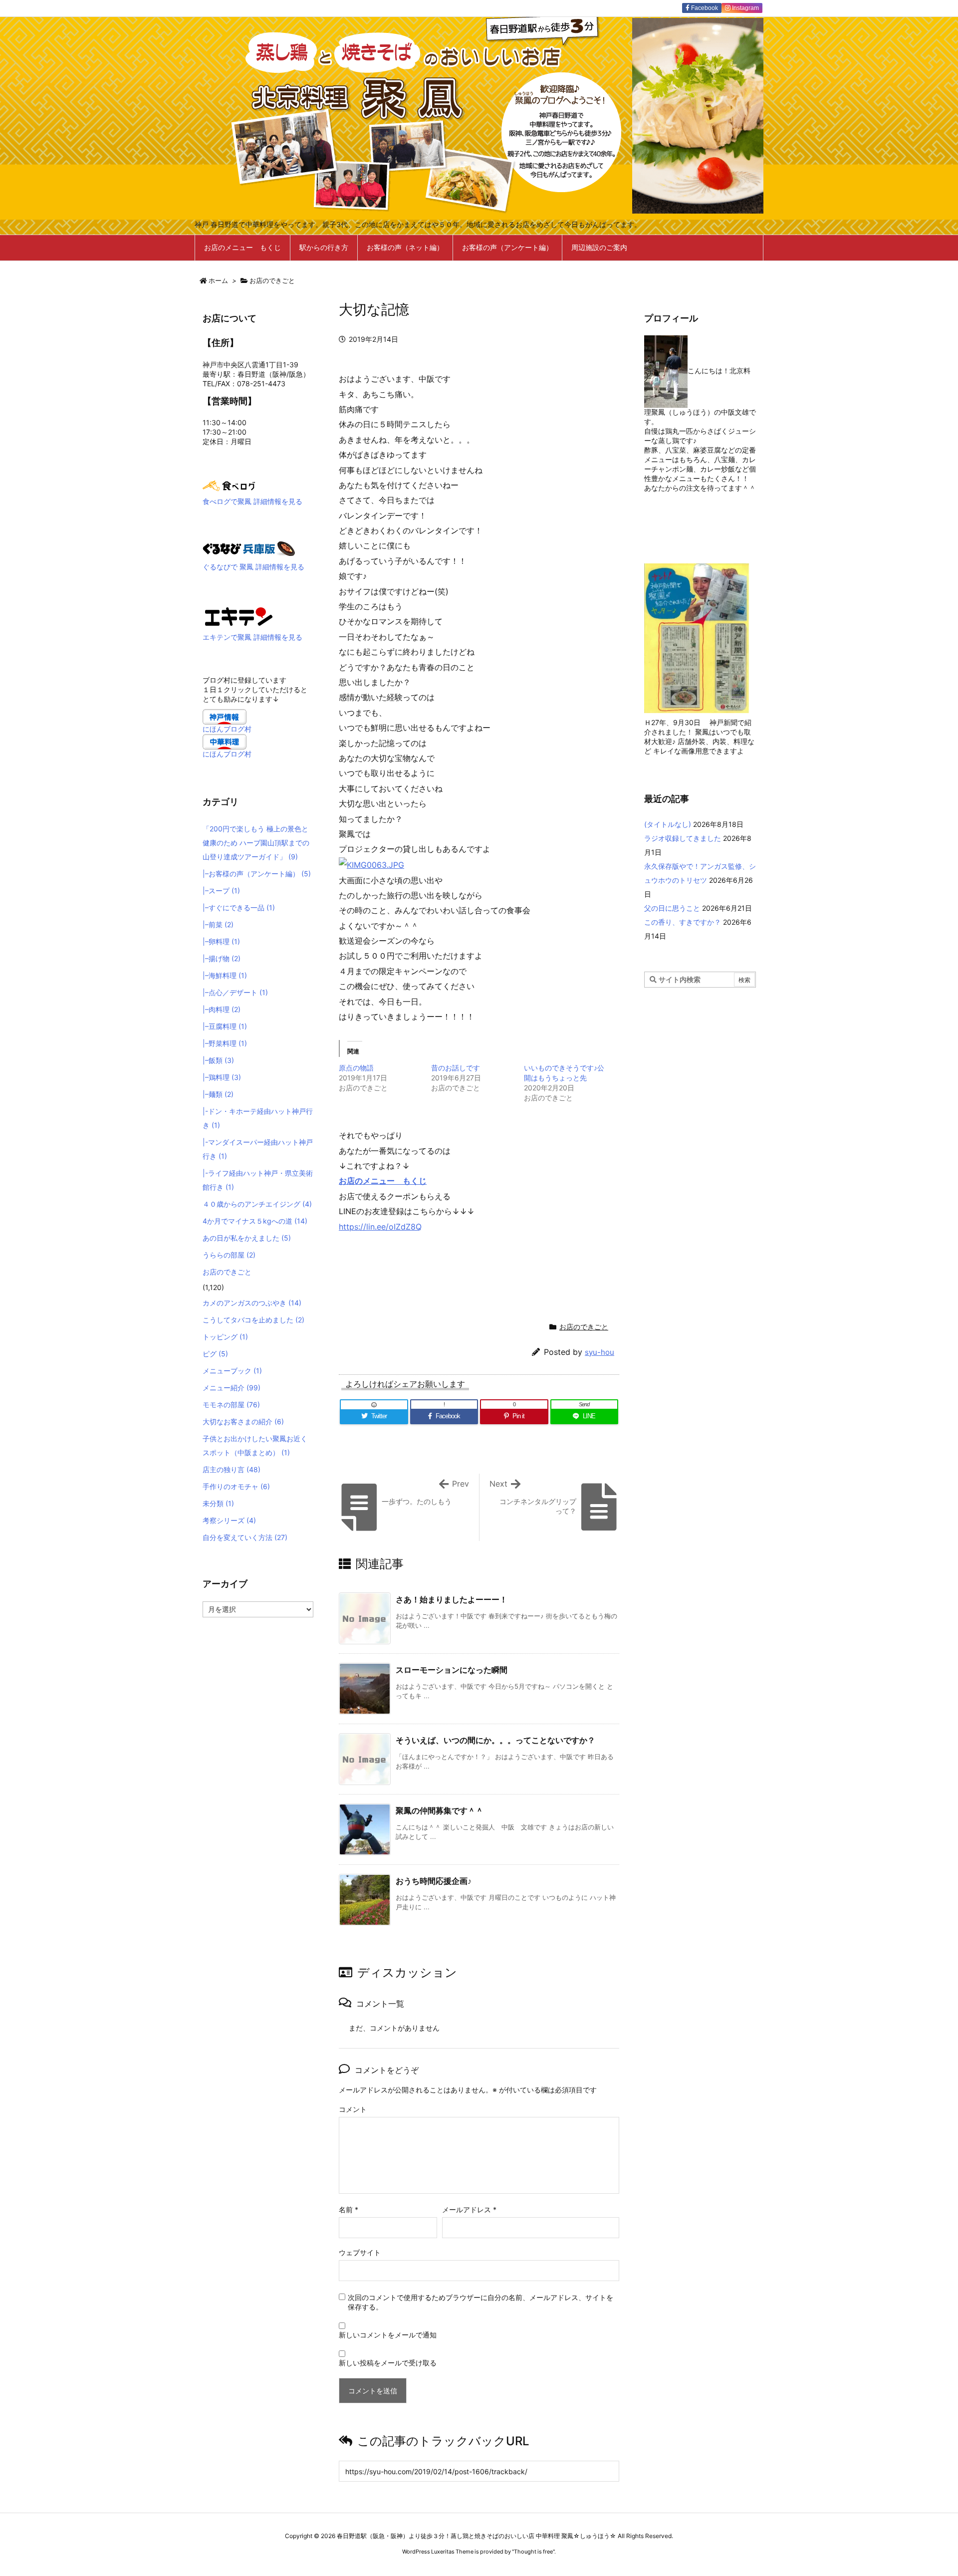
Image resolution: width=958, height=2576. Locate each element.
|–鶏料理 (222, 1077)
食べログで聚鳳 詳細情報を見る (252, 501)
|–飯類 (218, 1060)
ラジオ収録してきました (683, 838)
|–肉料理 (222, 1009)
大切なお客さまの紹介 (243, 1421)
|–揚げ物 (222, 958)
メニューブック (232, 1371)
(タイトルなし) (668, 824)
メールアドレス (469, 2209)
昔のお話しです (456, 1068)
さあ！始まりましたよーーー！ (452, 1599)
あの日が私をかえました (247, 1238)
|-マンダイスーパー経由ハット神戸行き (258, 1149)
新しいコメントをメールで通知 (388, 2335)
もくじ (415, 1181)
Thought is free (533, 2552)
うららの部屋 (229, 1255)
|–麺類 (218, 1094)
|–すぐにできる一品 (239, 907)
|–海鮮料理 (225, 975)
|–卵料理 (221, 941)
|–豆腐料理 (225, 1026)
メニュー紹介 (232, 1388)
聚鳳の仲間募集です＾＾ (440, 1810)
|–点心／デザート (235, 992)
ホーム (218, 280)
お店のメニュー (371, 1181)
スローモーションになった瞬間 (452, 1670)
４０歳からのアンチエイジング (257, 1204)
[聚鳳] (239, 616)
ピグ (215, 1354)
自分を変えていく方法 (245, 1537)
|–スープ (221, 891)
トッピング (225, 1337)
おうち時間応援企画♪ (434, 1881)
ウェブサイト (360, 2252)
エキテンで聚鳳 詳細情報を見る (252, 637)
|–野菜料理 (225, 1043)
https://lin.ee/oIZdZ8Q (380, 1227)
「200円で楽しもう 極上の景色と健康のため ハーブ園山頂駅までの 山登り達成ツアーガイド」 (256, 843)
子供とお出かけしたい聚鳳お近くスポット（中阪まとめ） (255, 1445)
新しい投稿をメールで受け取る (388, 2363)
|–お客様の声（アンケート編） (257, 874)
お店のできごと (272, 280)
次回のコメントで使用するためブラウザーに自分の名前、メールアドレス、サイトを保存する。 (480, 2302)
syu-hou (599, 1352)
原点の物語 (356, 1068)
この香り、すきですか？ (683, 922)
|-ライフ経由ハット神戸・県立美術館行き (258, 1180)
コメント (353, 2109)
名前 (349, 2209)
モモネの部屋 (231, 1405)
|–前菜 (218, 924)
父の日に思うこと (672, 908)
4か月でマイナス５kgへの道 (255, 1221)
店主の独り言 (232, 1469)
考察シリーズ (229, 1520)
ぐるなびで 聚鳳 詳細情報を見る (253, 567)
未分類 (218, 1503)
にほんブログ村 (227, 729)
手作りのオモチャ (236, 1486)
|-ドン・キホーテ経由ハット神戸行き (258, 1118)
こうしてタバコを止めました (253, 1320)
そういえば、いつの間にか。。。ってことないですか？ (495, 1740)
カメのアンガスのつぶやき (252, 1303)
